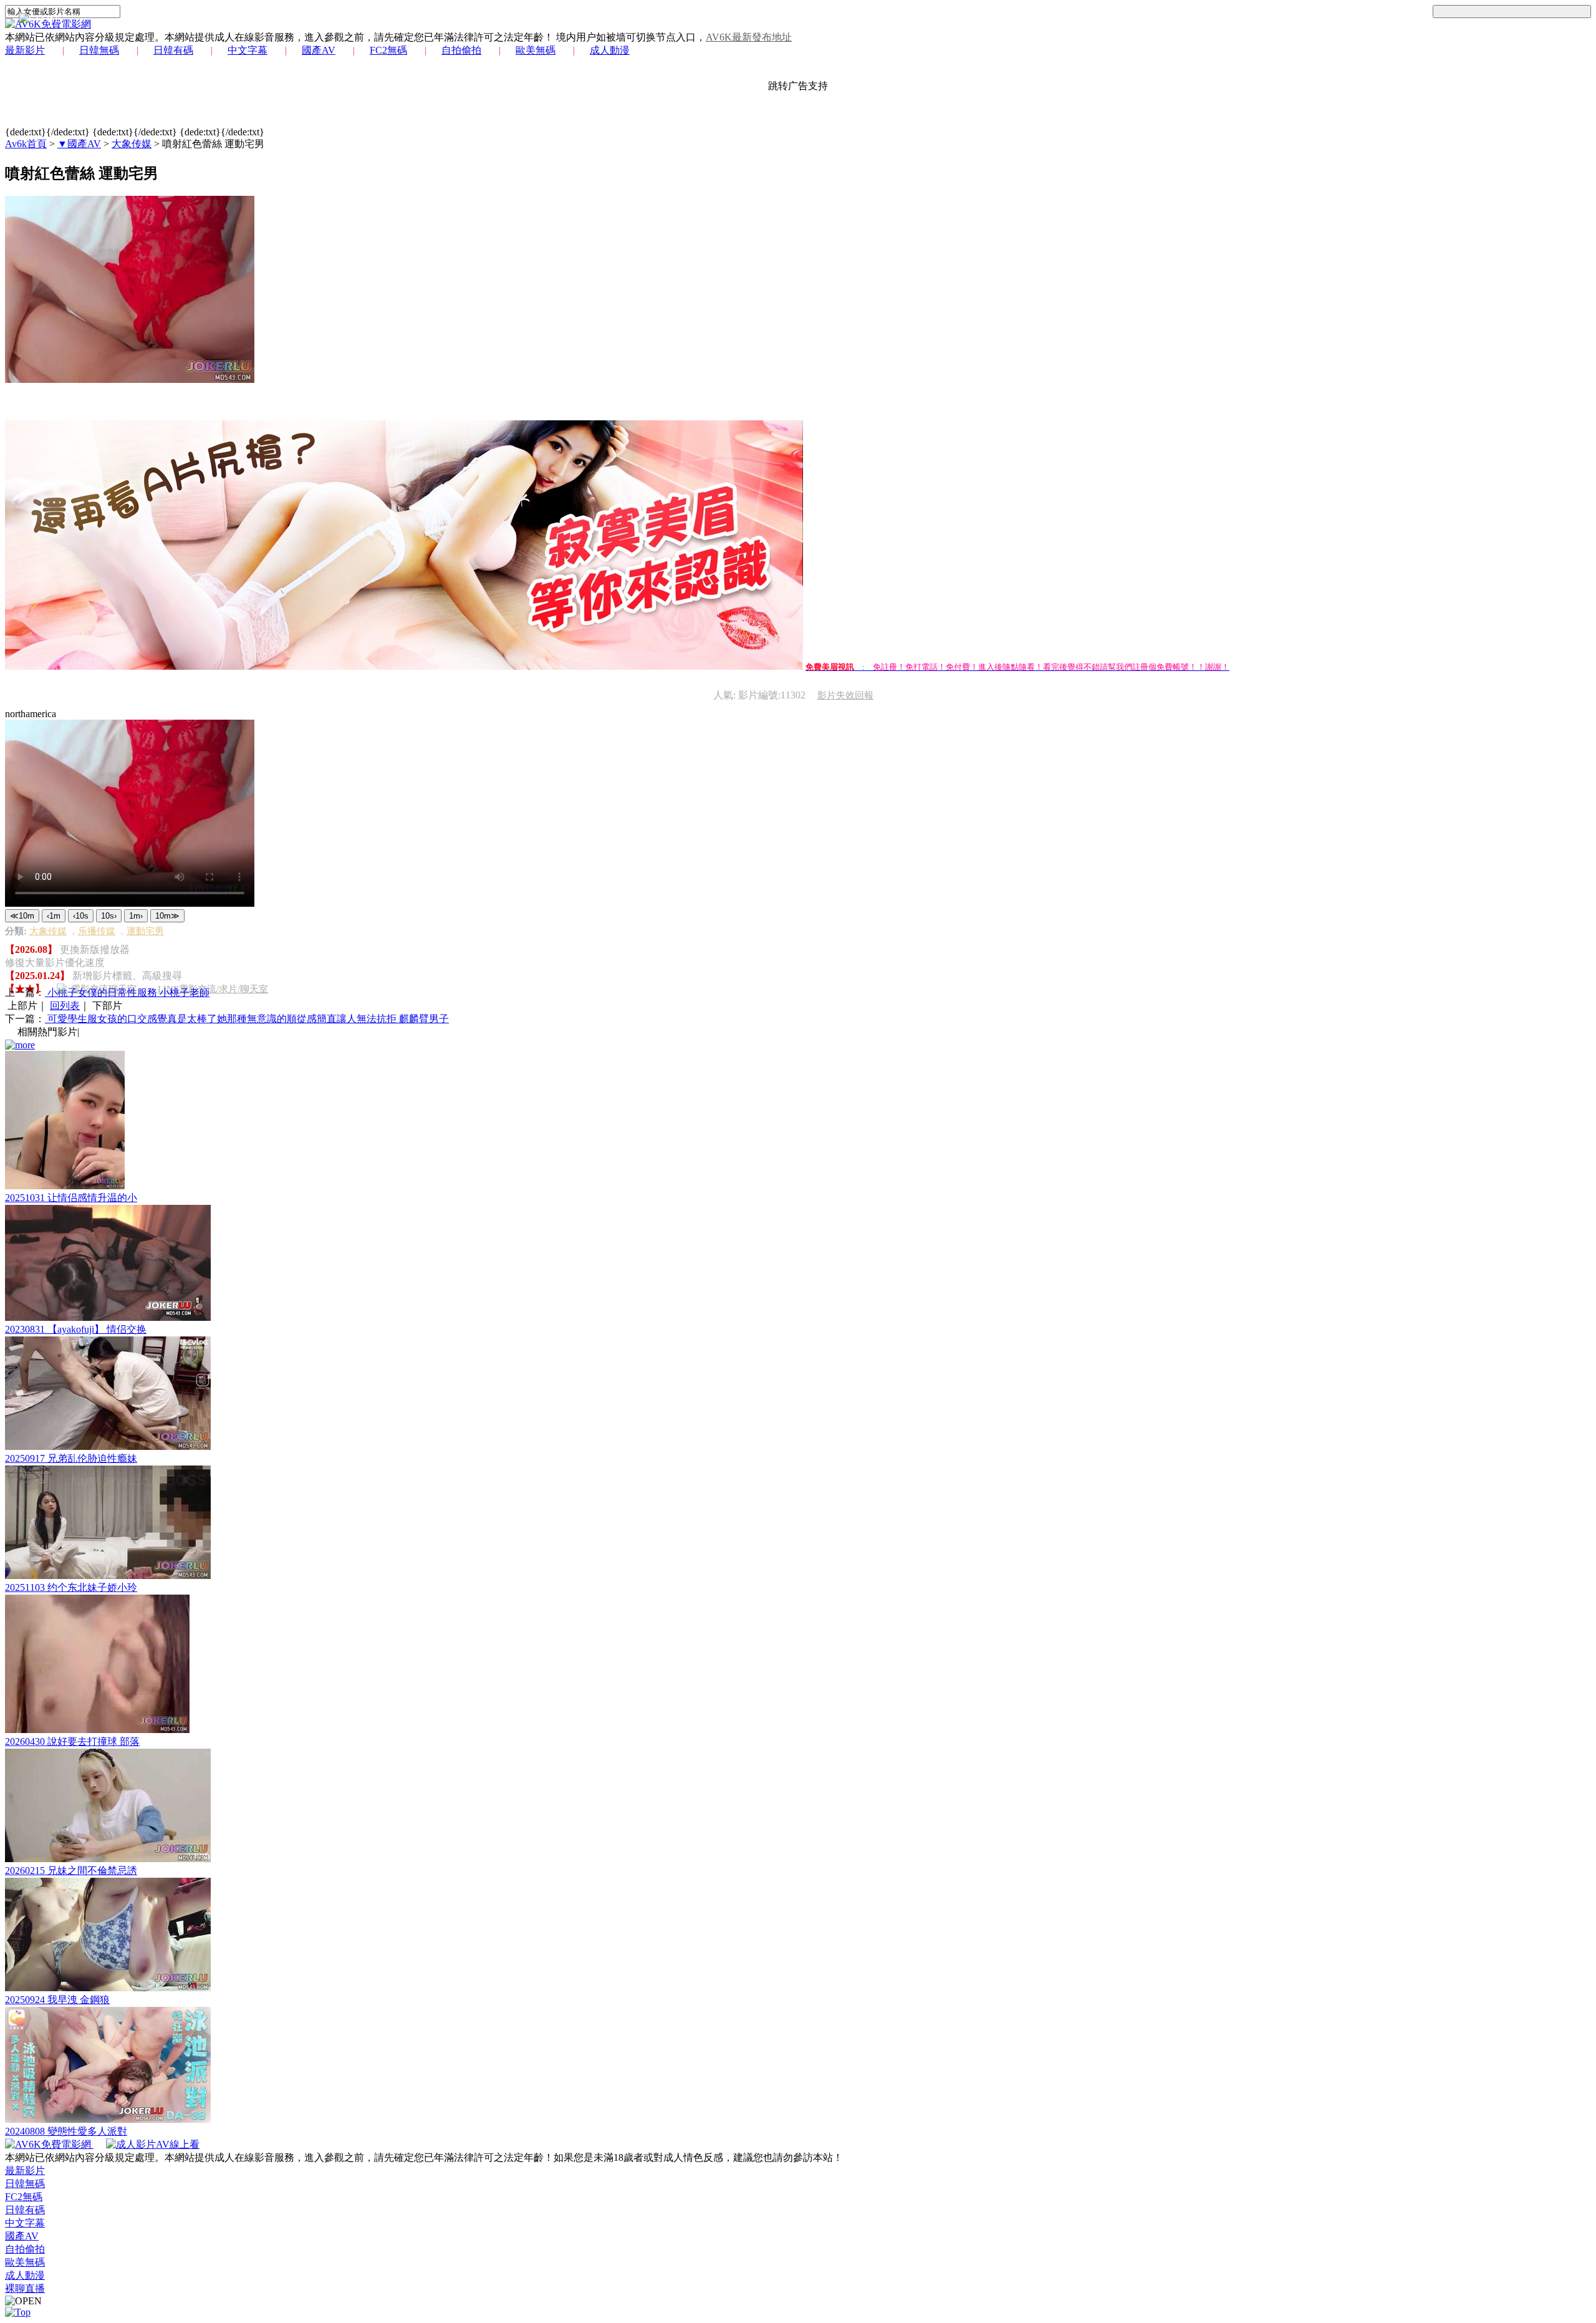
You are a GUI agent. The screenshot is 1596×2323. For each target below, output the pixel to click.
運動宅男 (145, 931)
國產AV (319, 50)
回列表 (65, 1006)
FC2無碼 (388, 50)
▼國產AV (79, 144)
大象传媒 (132, 144)
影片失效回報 (845, 695)
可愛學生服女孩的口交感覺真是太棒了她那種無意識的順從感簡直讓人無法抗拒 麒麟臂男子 (247, 1019)
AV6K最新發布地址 (749, 37)
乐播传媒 (97, 931)
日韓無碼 (99, 50)
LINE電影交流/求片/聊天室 (213, 989)
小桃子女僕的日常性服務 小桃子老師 (127, 992)
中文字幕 (248, 50)
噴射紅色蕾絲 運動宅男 (213, 144)
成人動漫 (610, 50)
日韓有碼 (173, 50)
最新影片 (25, 50)
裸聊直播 (25, 2288)
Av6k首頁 (26, 144)
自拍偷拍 (461, 50)
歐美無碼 (536, 50)
